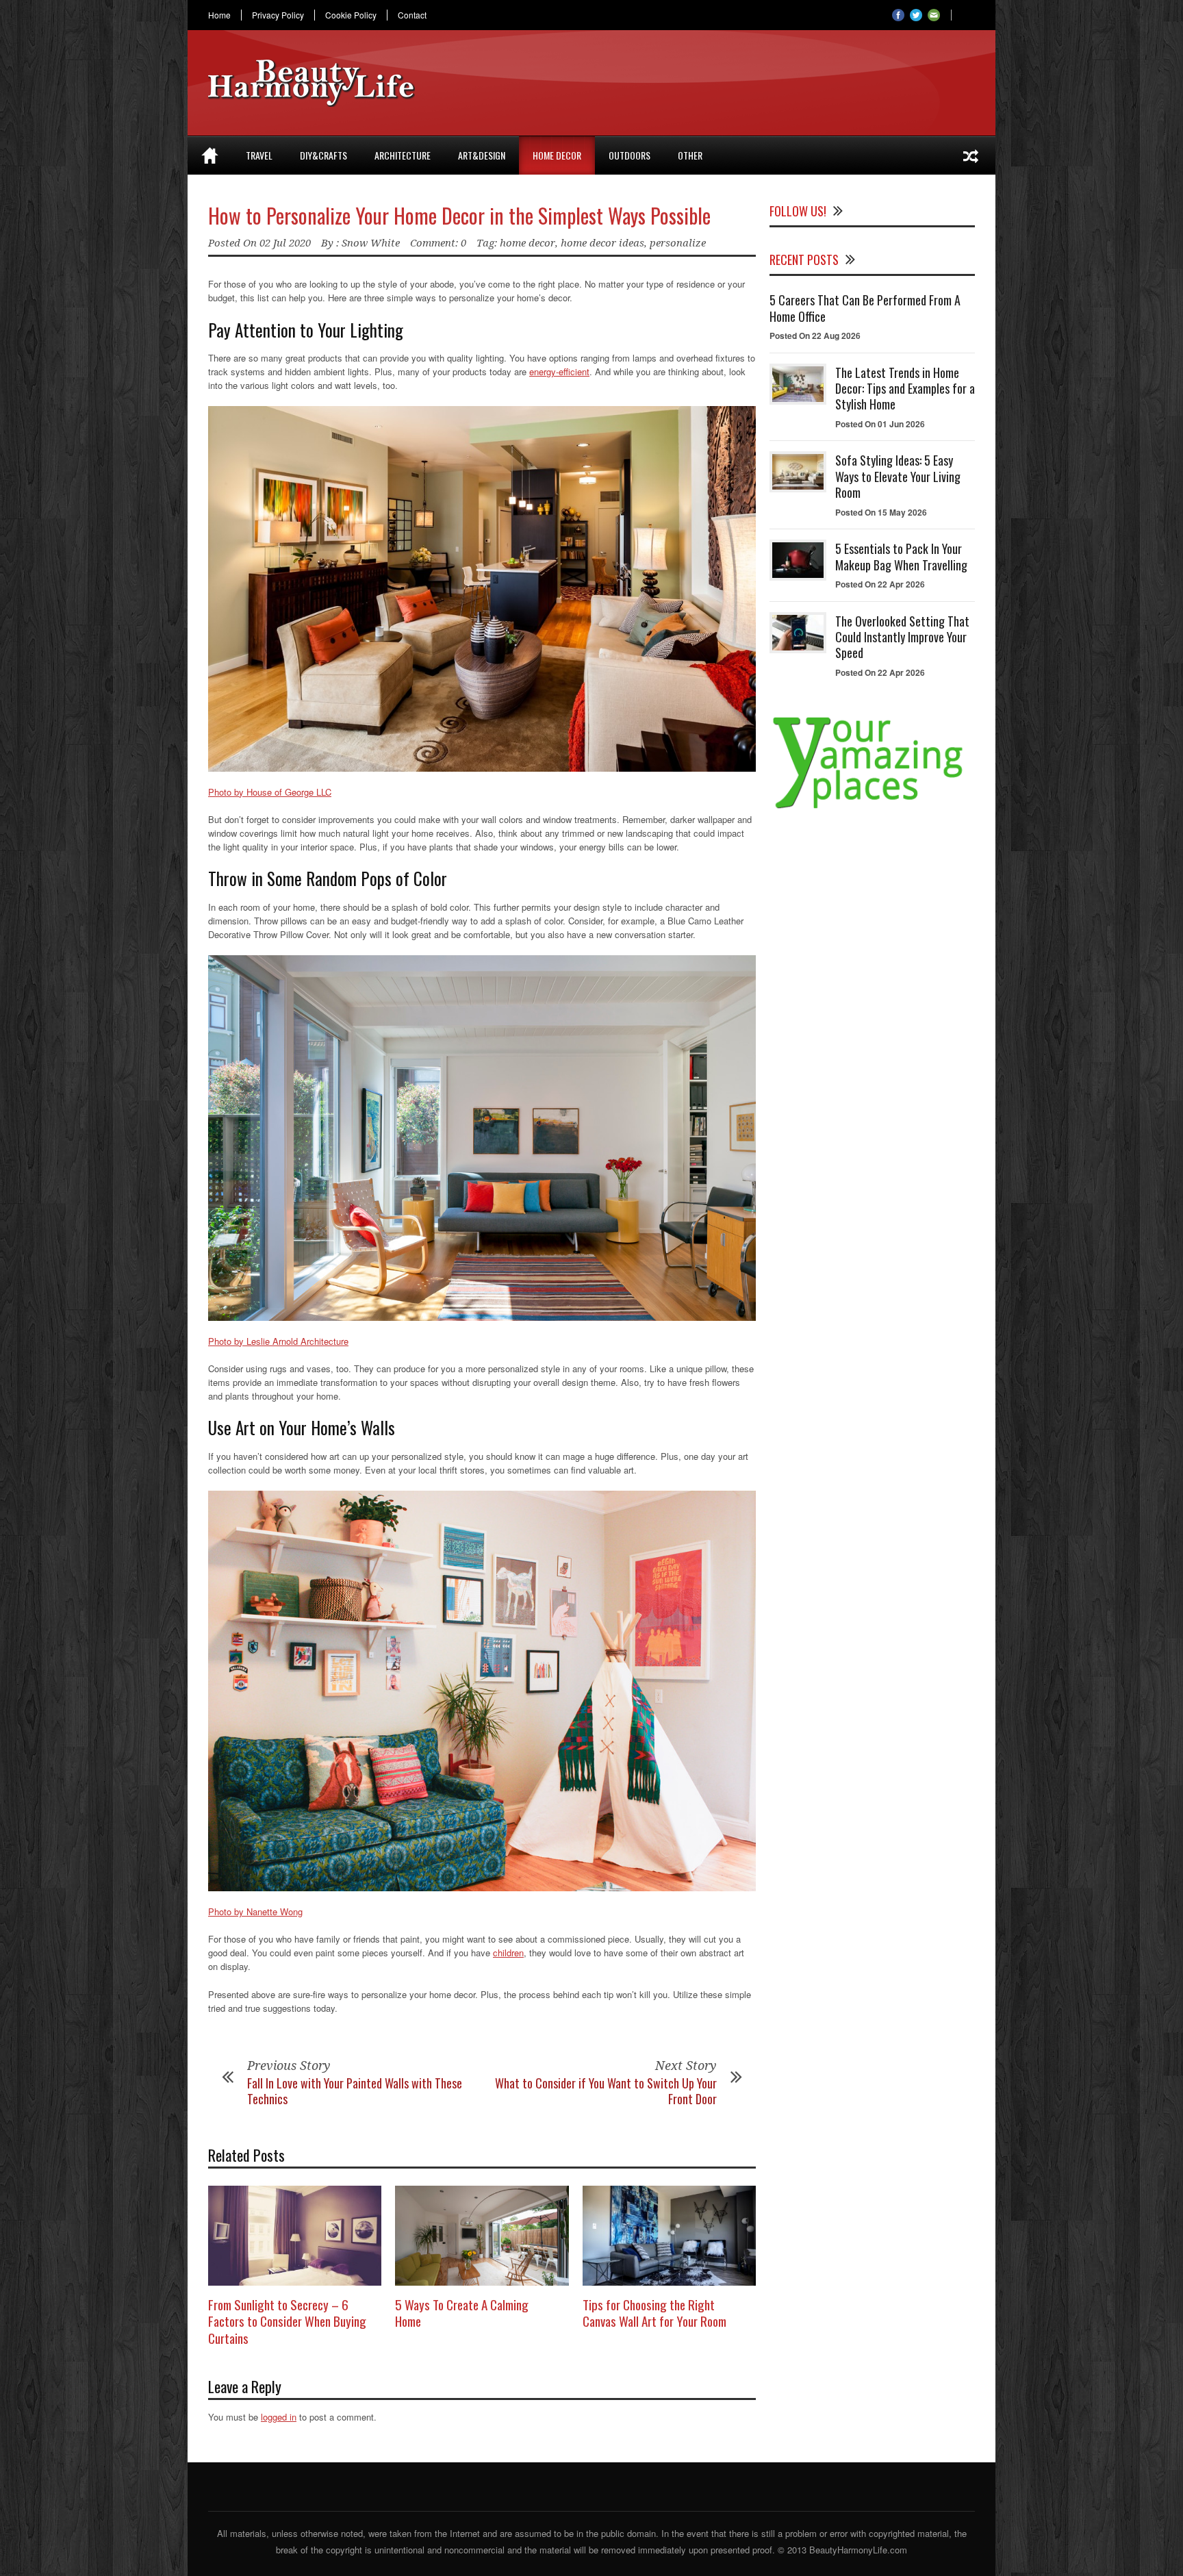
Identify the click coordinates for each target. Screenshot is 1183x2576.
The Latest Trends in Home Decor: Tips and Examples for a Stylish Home (905, 389)
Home (219, 15)
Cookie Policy (351, 15)
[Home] (210, 155)
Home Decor (557, 155)
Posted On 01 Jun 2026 (880, 424)
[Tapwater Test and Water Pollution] (971, 155)
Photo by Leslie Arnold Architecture (278, 1341)
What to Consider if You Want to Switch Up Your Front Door (606, 2091)
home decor (527, 243)
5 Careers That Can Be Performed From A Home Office (865, 308)
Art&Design (482, 155)
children (508, 1953)
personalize (678, 243)
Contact (412, 15)
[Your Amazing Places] (872, 808)
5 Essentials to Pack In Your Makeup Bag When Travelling (901, 556)
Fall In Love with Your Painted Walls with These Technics (355, 2091)
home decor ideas (602, 243)
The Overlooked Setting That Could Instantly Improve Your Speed (902, 637)
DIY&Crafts (323, 155)
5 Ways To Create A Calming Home (462, 2313)
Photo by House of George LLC (270, 792)
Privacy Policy (278, 15)
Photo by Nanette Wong (255, 1911)
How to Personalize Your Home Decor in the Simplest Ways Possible (459, 215)
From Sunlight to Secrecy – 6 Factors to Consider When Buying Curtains (287, 2321)
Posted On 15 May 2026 (881, 512)
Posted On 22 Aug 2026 (815, 336)
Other (690, 155)
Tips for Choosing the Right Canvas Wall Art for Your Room (654, 2313)
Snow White (371, 243)
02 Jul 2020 (285, 243)
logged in (279, 2417)
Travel (259, 155)
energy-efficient (559, 371)
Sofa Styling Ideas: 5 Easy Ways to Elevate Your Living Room (898, 476)
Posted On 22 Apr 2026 (880, 584)
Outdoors (629, 155)
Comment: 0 (438, 243)
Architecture (403, 155)
